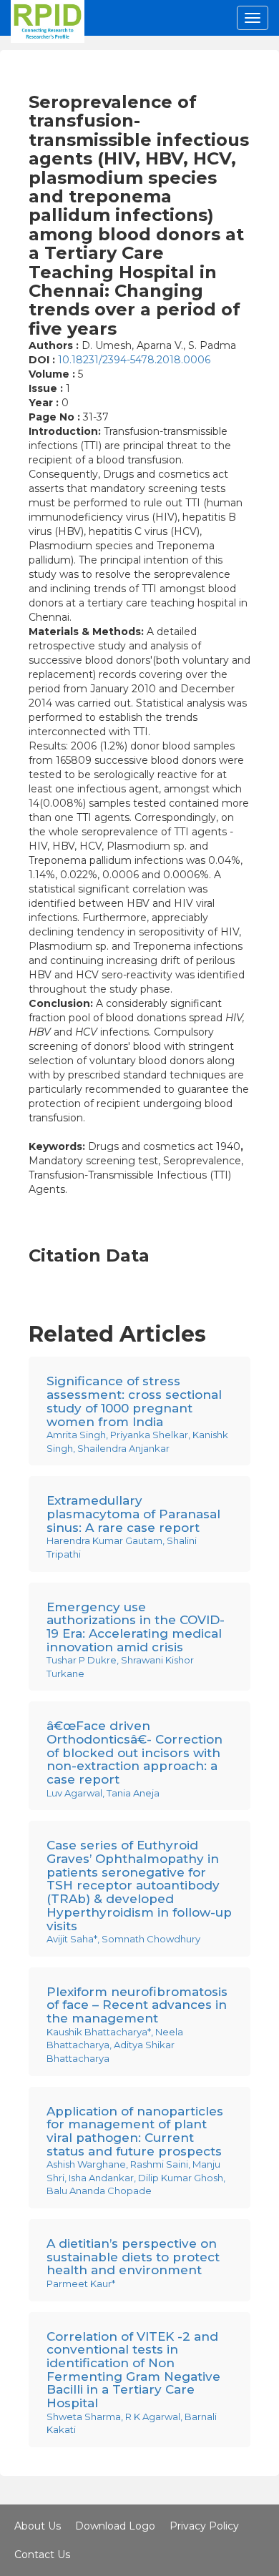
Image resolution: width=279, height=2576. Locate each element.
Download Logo (115, 2526)
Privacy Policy (204, 2526)
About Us (38, 2526)
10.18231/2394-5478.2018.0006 (134, 360)
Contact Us (42, 2555)
